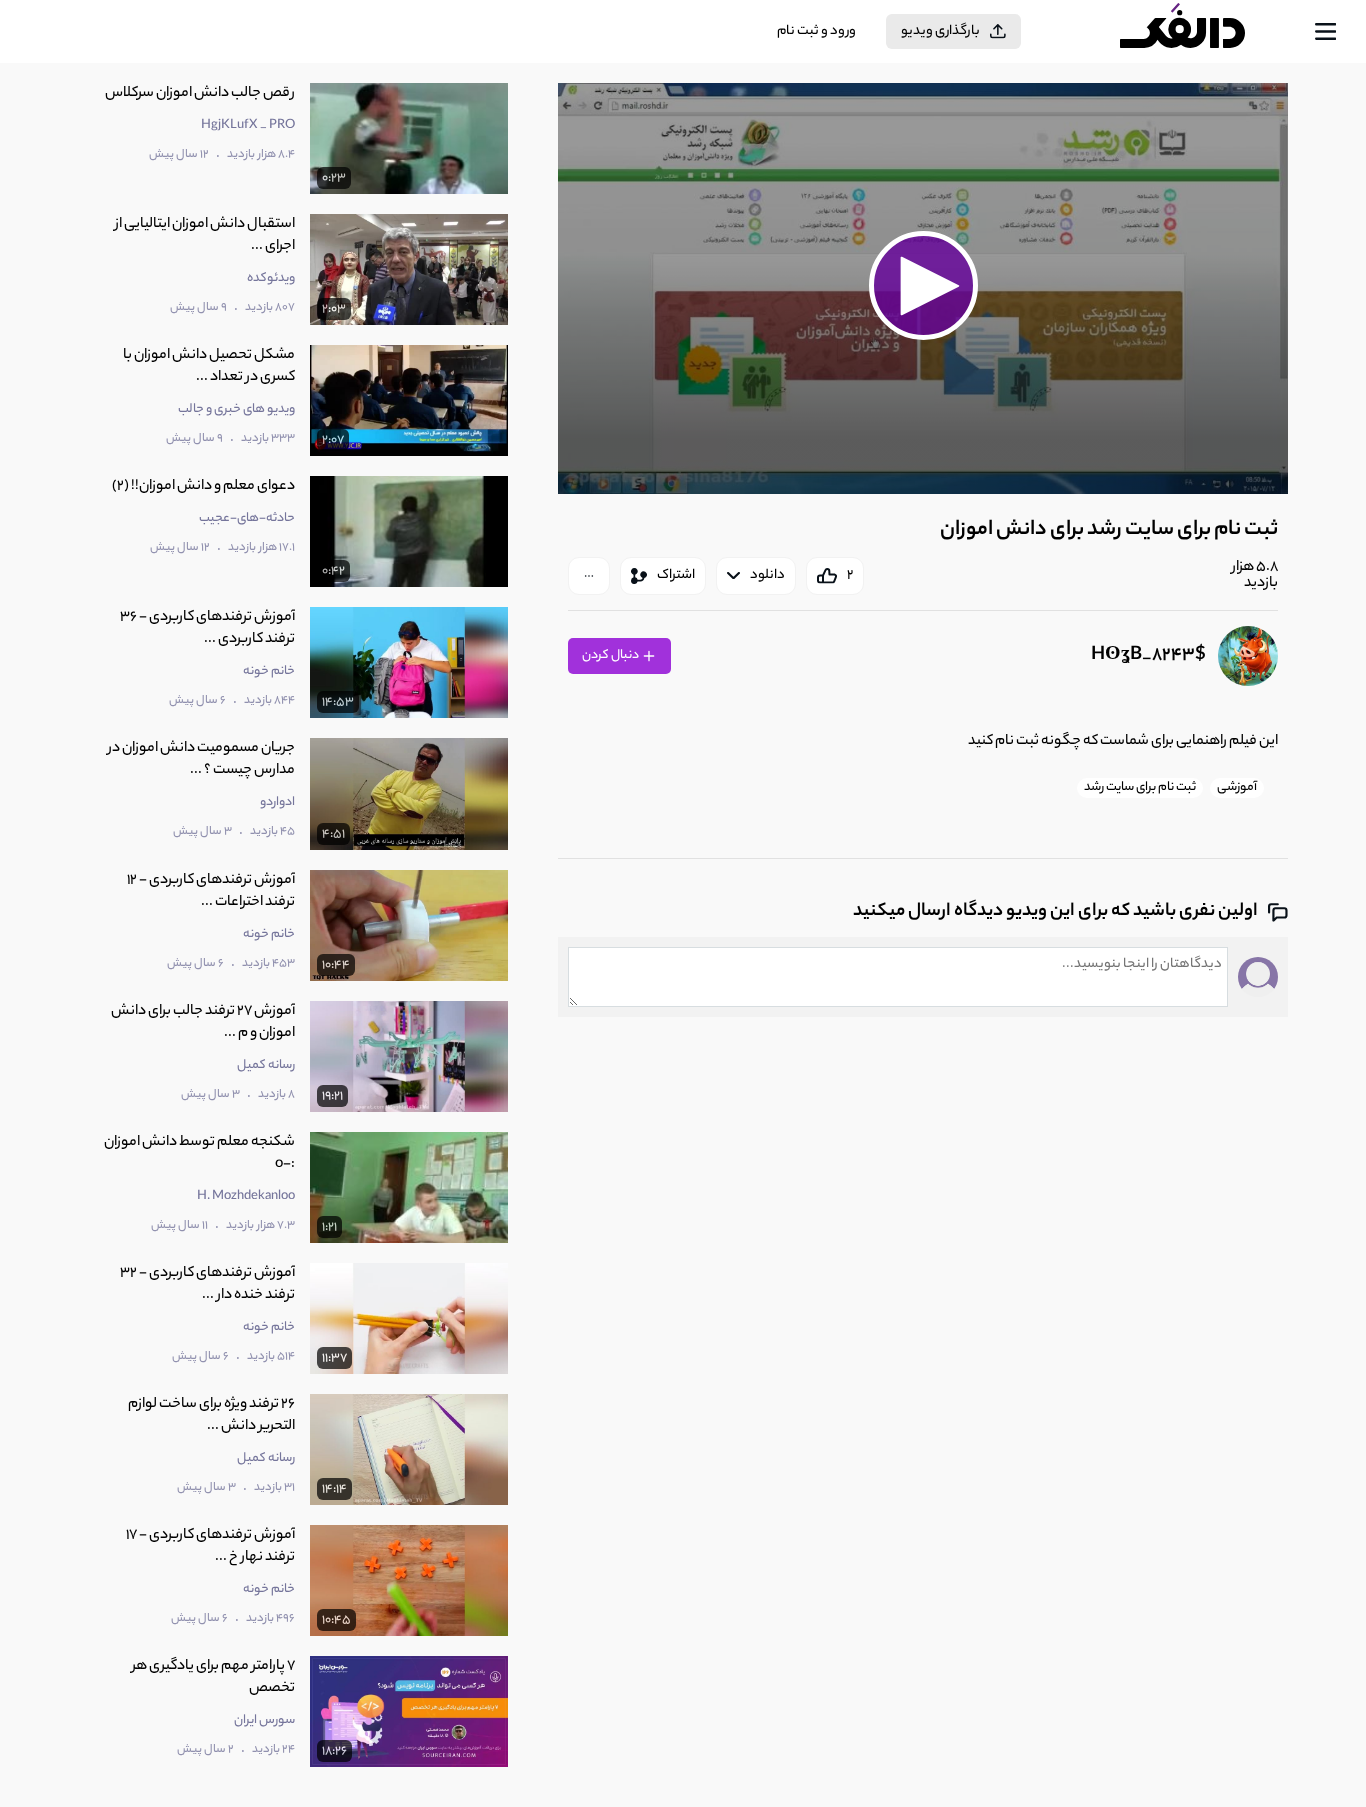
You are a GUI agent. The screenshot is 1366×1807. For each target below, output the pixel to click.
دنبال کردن (611, 655)
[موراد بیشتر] (589, 576)
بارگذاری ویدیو (940, 31)
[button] (923, 286)
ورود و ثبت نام (816, 31)
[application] (923, 288)
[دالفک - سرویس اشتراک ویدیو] (1200, 32)
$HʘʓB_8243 (1148, 656)
